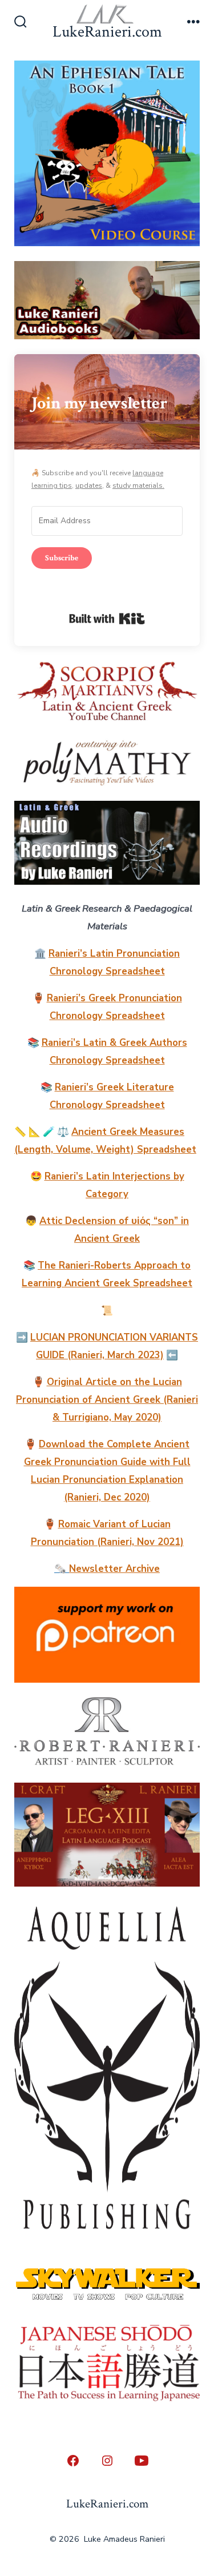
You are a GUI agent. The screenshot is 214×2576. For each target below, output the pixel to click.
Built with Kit (107, 619)
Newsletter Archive (114, 1569)
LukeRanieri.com (107, 2504)
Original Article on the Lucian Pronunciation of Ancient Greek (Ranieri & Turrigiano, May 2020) (107, 1400)
